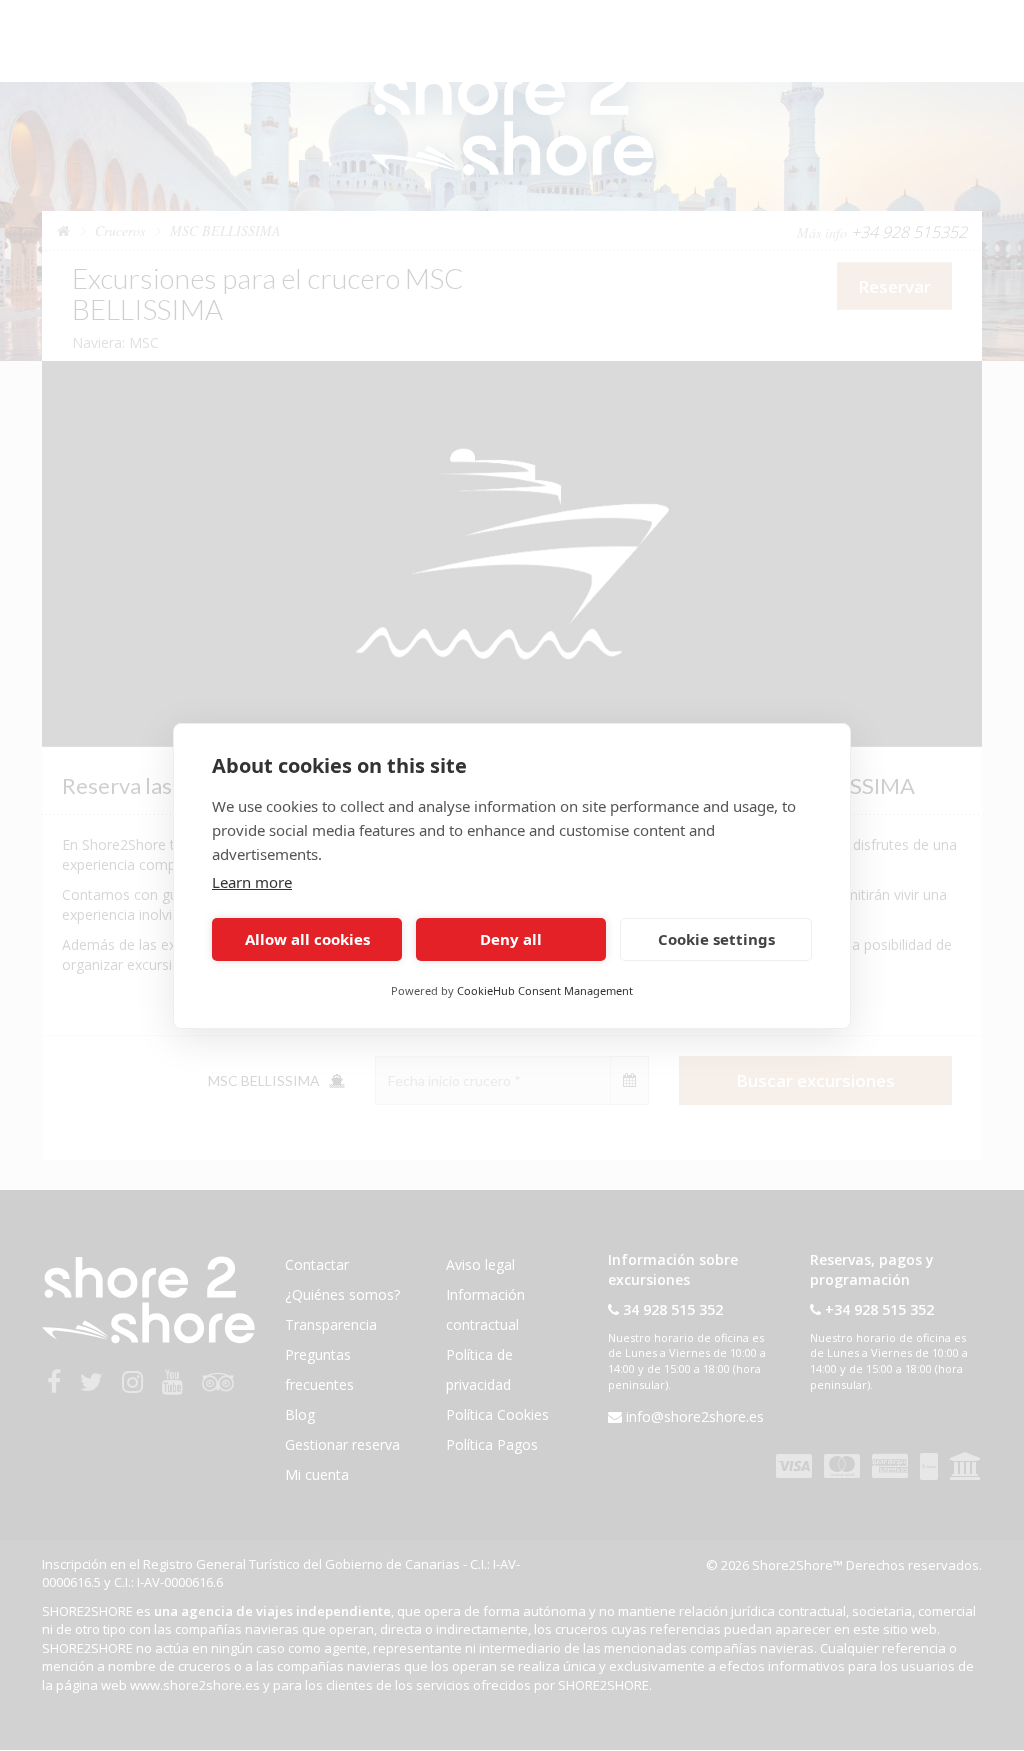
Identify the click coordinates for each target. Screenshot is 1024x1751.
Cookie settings (716, 939)
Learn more (252, 882)
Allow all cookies (307, 939)
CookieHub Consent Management (545, 990)
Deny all (511, 939)
